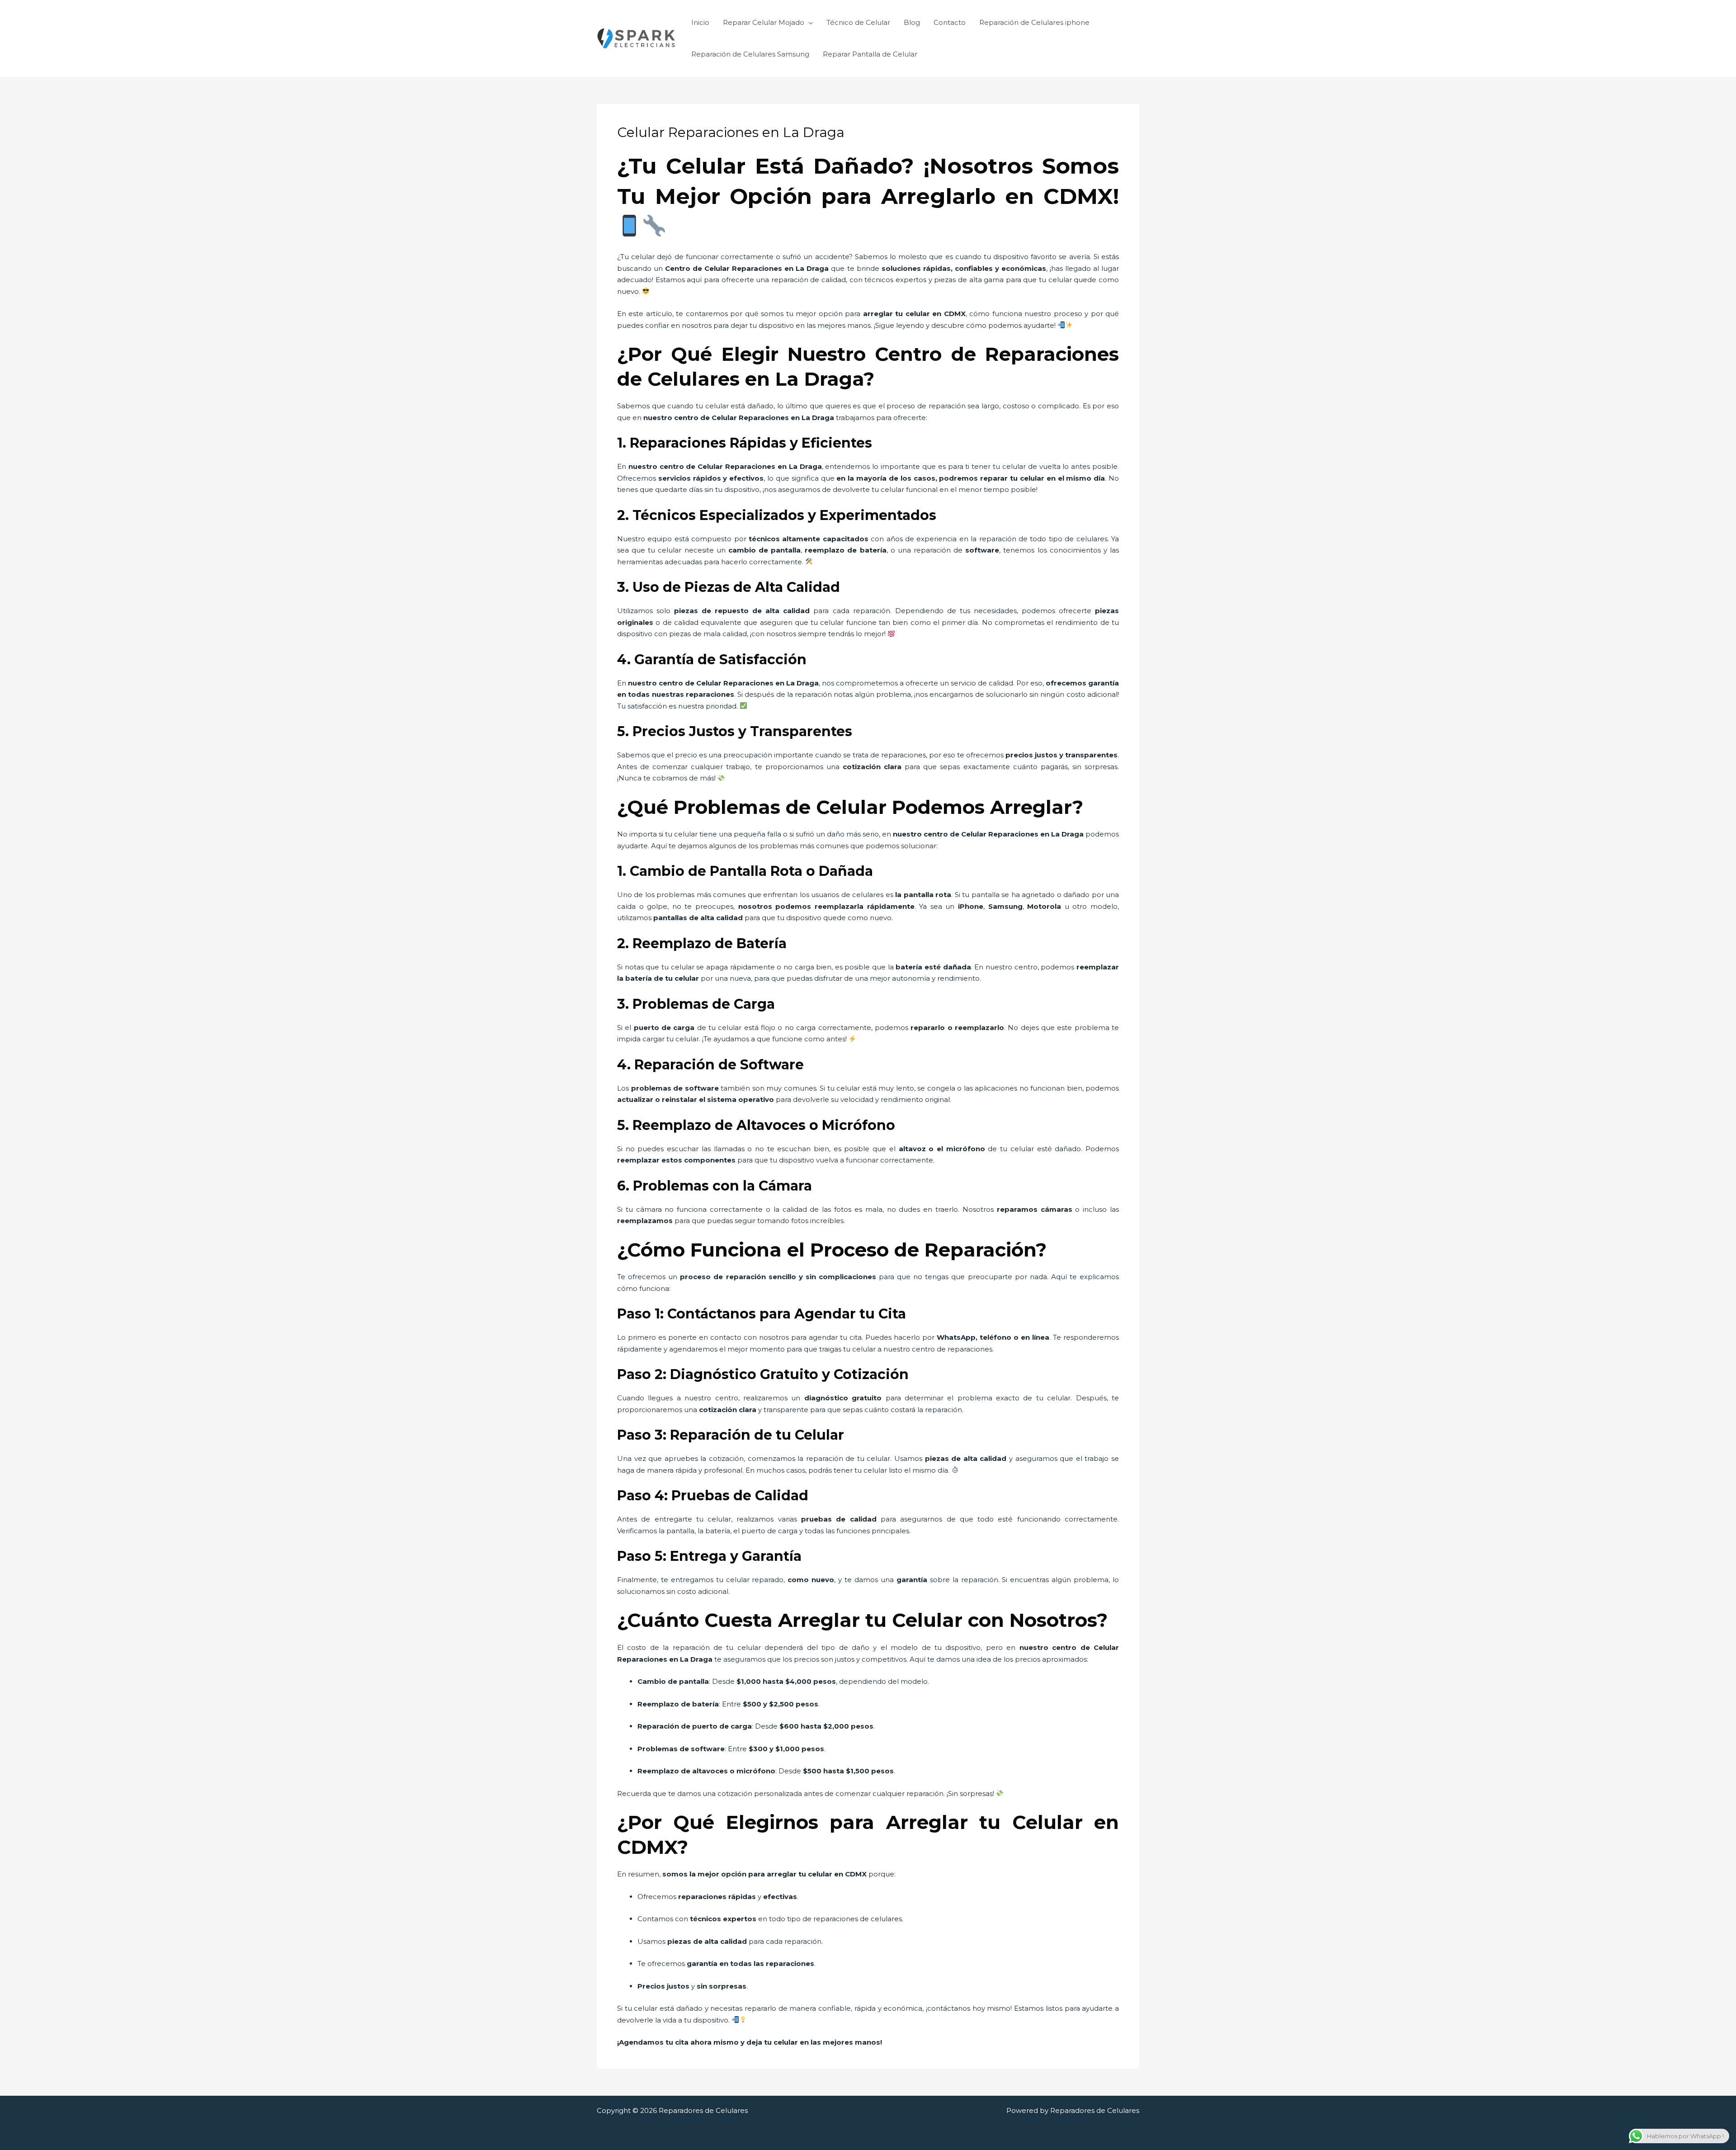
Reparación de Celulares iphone (1034, 22)
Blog (912, 22)
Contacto (950, 22)
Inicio (700, 22)
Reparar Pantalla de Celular (870, 54)
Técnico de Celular (858, 22)
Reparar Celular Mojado (764, 22)
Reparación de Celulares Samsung (750, 54)
